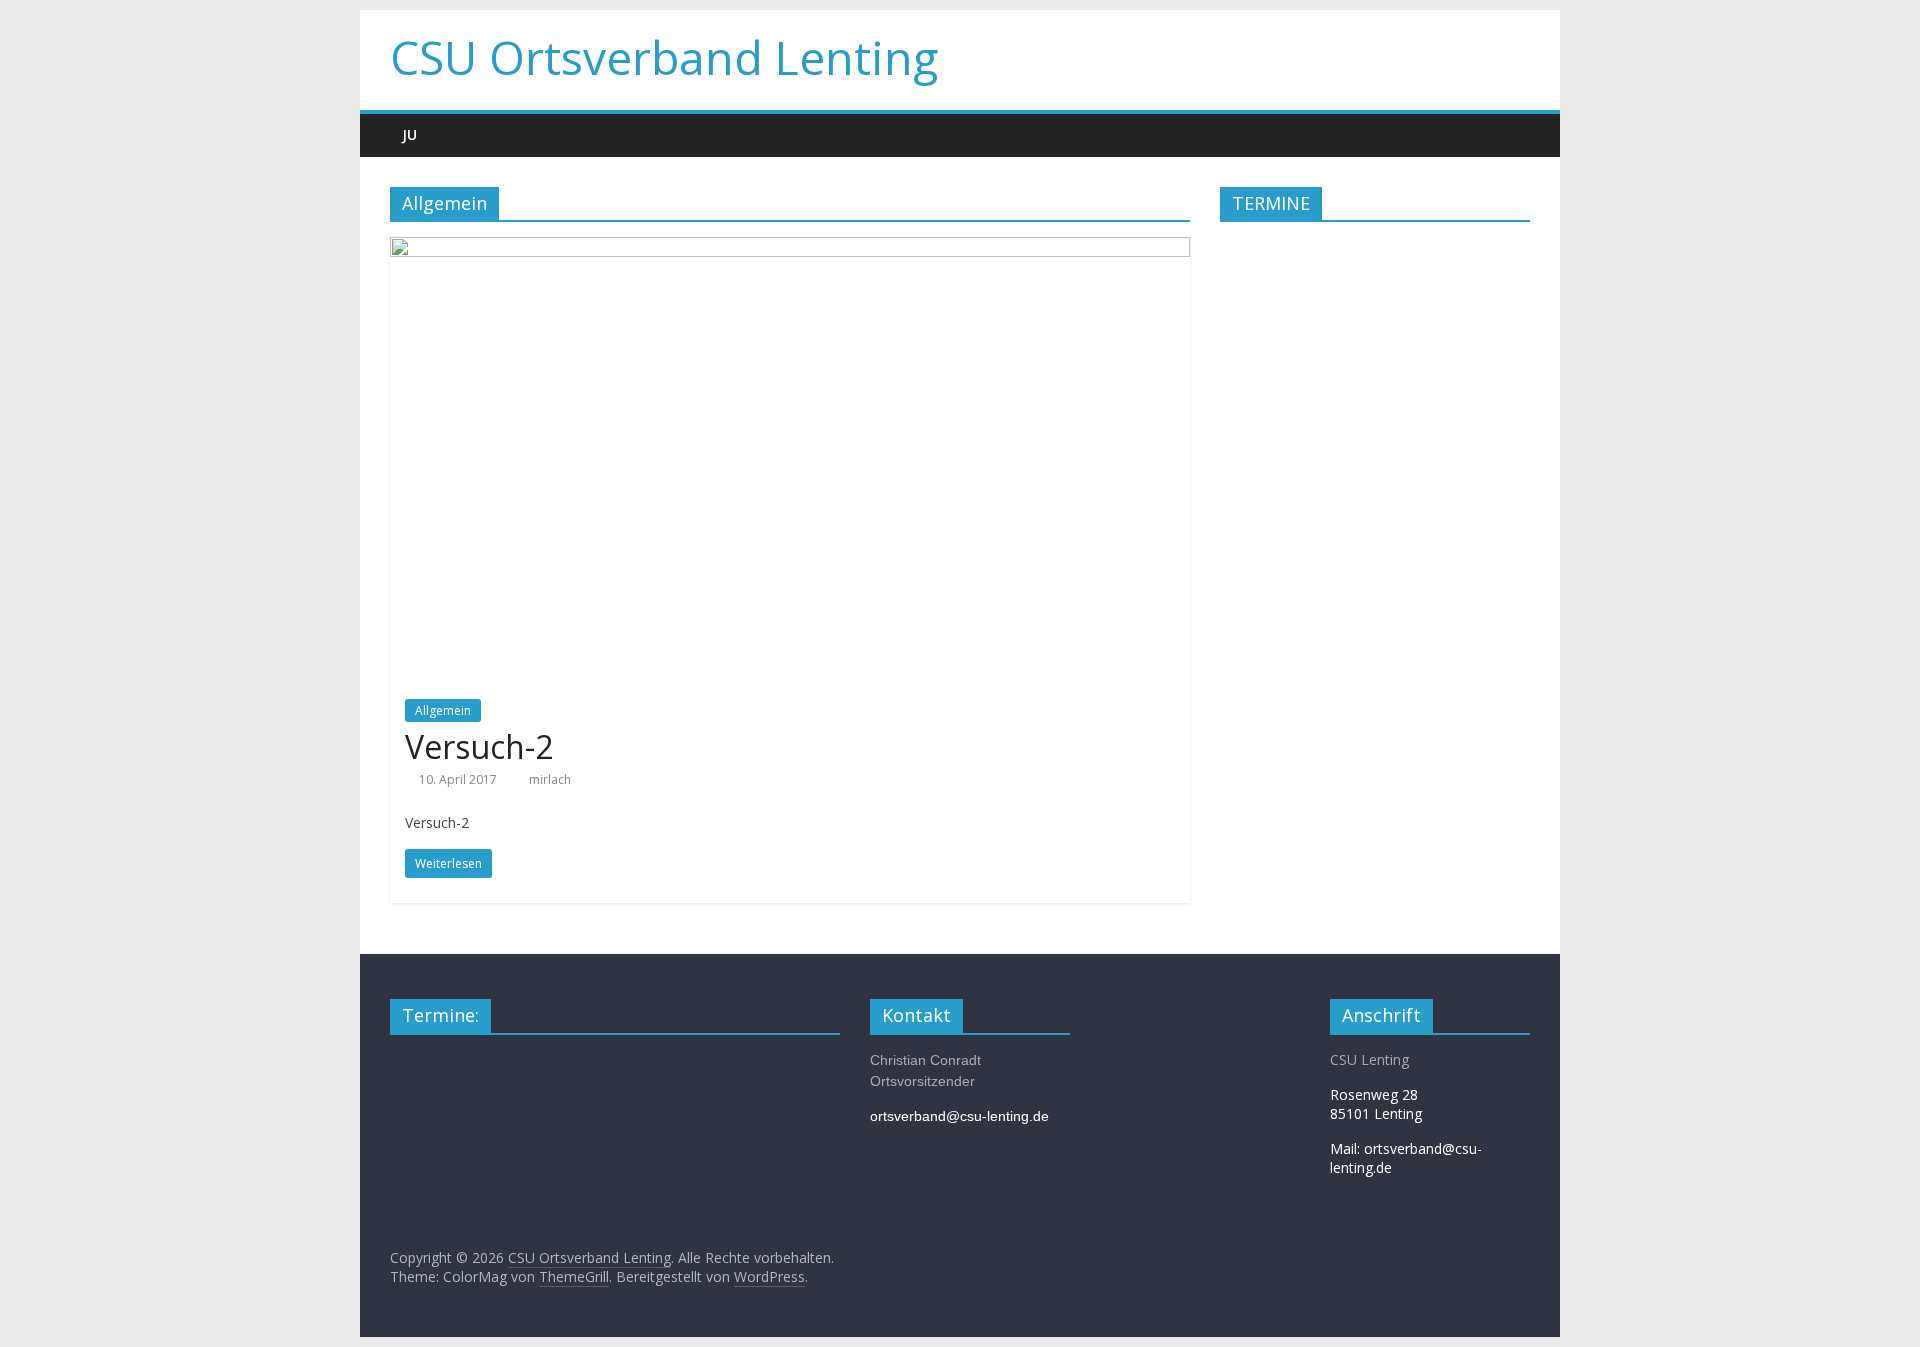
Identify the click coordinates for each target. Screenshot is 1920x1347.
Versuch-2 (479, 746)
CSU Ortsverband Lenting (664, 57)
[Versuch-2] (790, 249)
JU (409, 134)
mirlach (550, 779)
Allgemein (443, 710)
